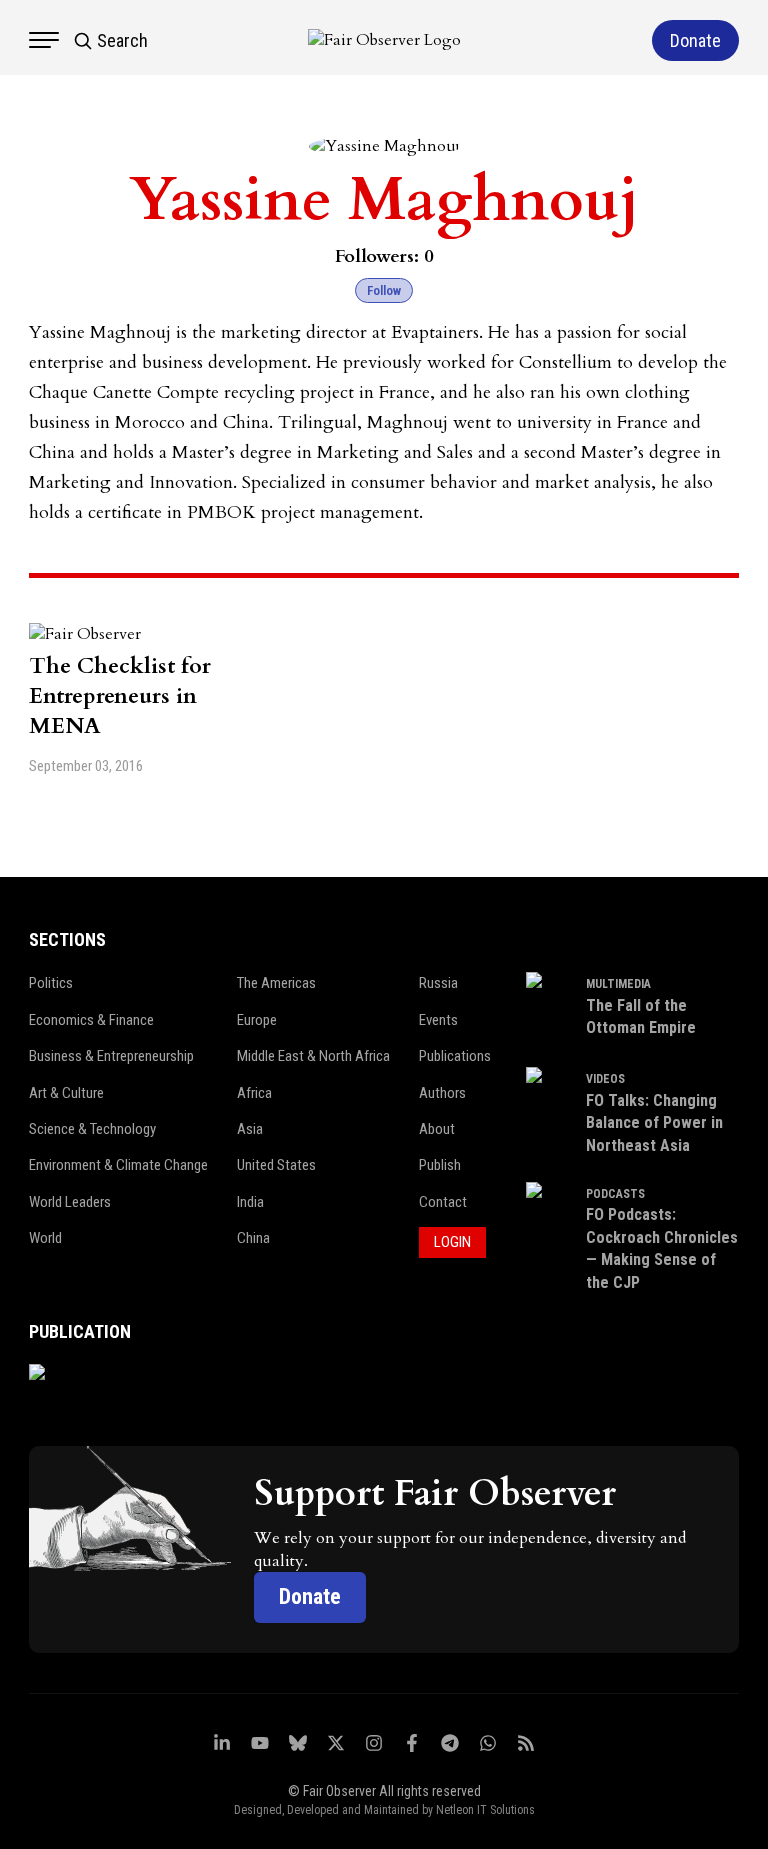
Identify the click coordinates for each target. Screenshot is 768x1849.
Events (438, 1020)
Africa (254, 1093)
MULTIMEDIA (618, 984)
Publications (455, 1056)
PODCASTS (615, 1194)
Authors (442, 1093)
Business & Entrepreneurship (111, 1056)
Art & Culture (66, 1093)
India (250, 1202)
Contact (443, 1202)
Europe (257, 1020)
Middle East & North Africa (313, 1056)
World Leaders (70, 1202)
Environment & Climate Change (118, 1165)
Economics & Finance (91, 1020)
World (45, 1238)
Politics (51, 983)
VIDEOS (605, 1079)
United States (276, 1165)
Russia (438, 983)
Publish (440, 1165)
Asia (250, 1129)
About (437, 1129)
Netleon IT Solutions (485, 1810)
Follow (384, 290)
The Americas (276, 983)
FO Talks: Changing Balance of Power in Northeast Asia (654, 1123)
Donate (310, 1596)
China (253, 1238)
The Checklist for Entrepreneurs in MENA (120, 696)
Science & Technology (92, 1129)
